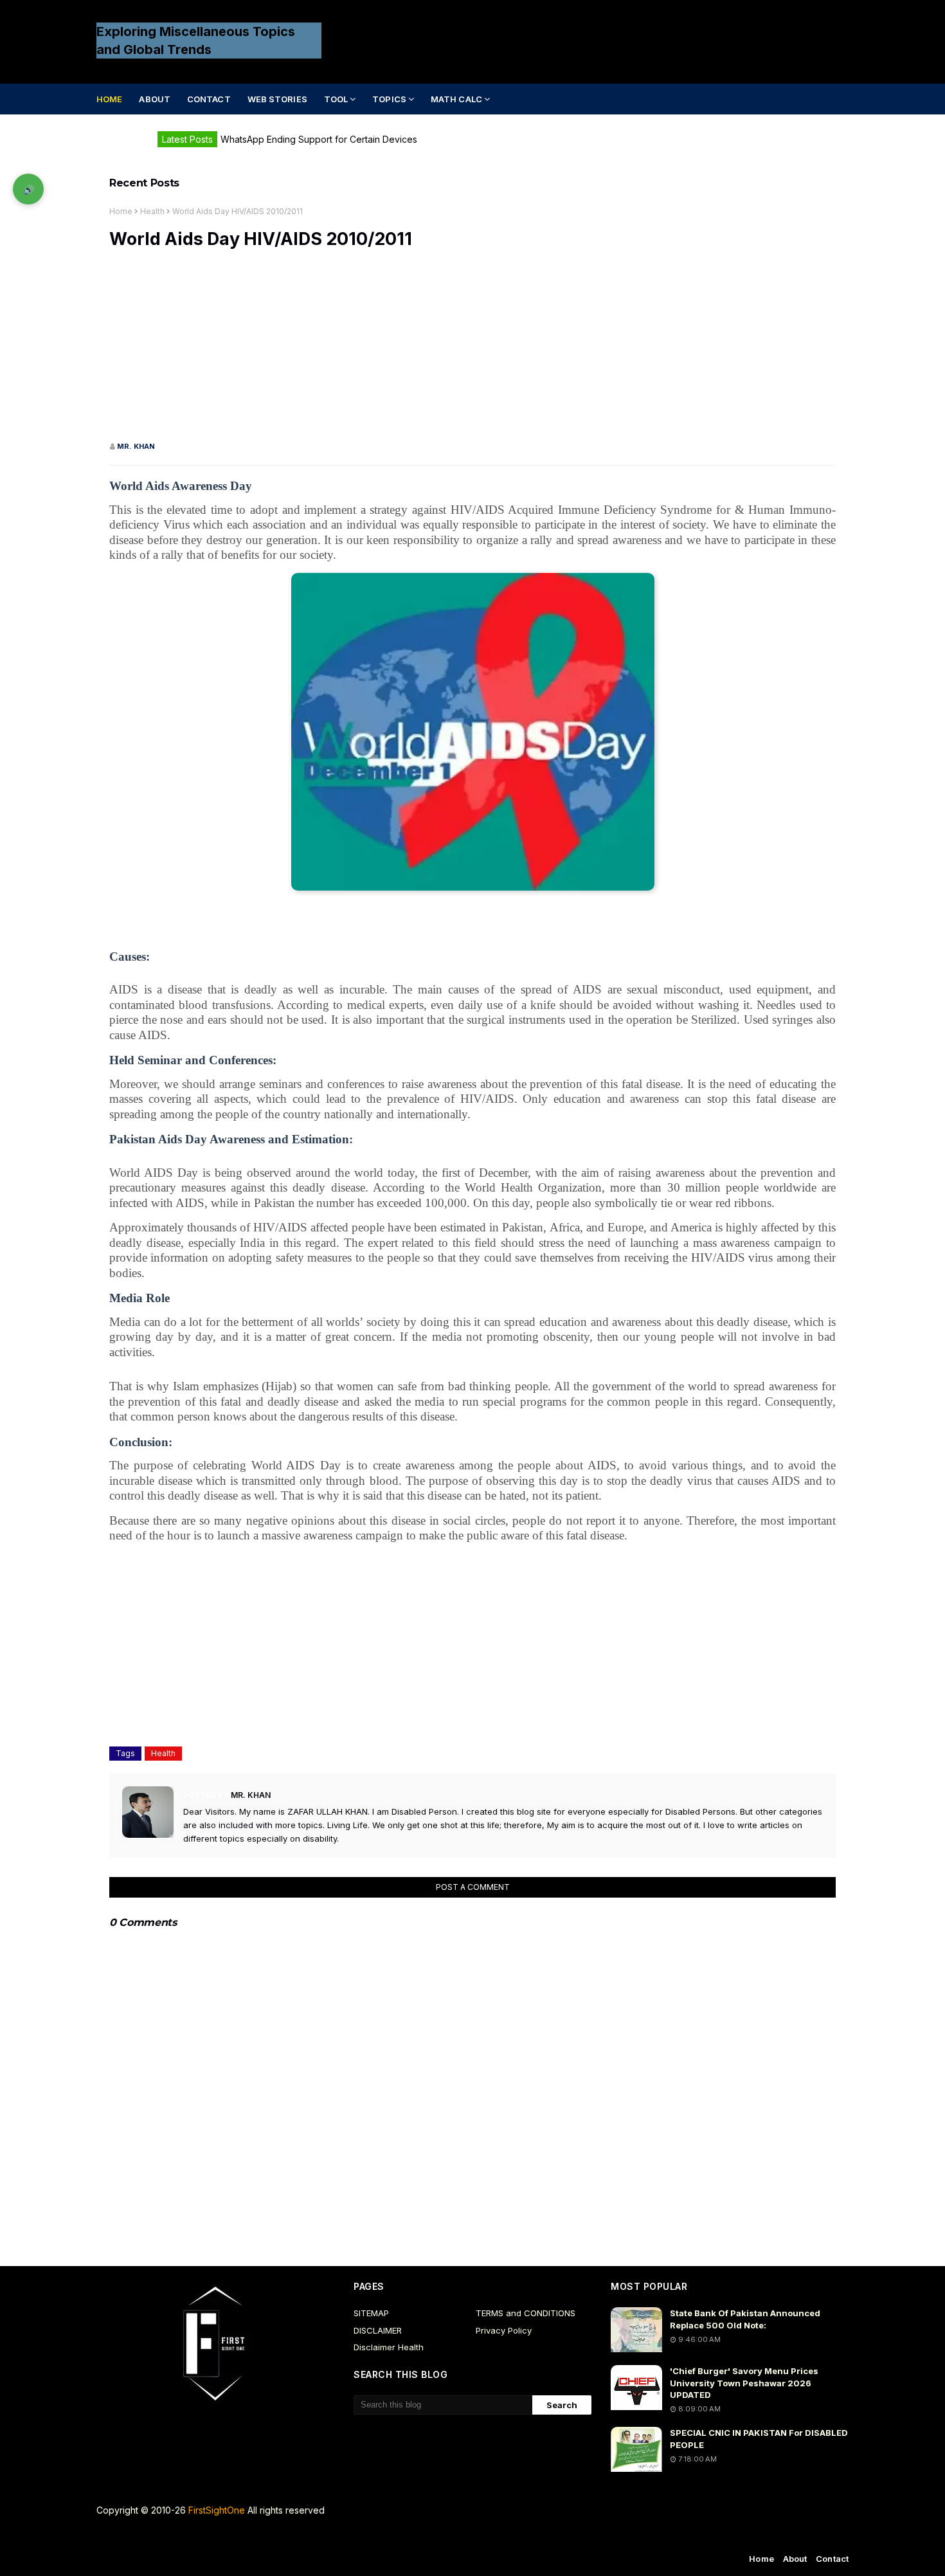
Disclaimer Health (389, 2347)
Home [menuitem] (109, 99)
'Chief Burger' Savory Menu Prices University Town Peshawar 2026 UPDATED (744, 2382)
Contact (832, 2559)
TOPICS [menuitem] (389, 99)
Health (152, 211)
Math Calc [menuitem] (456, 99)
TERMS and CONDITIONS (526, 2313)
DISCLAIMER (378, 2330)
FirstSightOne (217, 2510)
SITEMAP (371, 2313)
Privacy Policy (504, 2330)
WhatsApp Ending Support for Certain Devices (319, 139)
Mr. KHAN (136, 446)
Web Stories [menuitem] (277, 99)
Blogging (203, 2536)
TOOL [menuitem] (336, 99)
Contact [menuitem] (209, 99)
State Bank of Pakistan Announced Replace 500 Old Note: (745, 2319)
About (795, 2559)
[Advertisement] (473, 351)
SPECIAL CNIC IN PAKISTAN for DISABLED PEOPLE (759, 2438)
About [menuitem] (155, 99)
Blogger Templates (339, 2536)
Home (121, 211)
